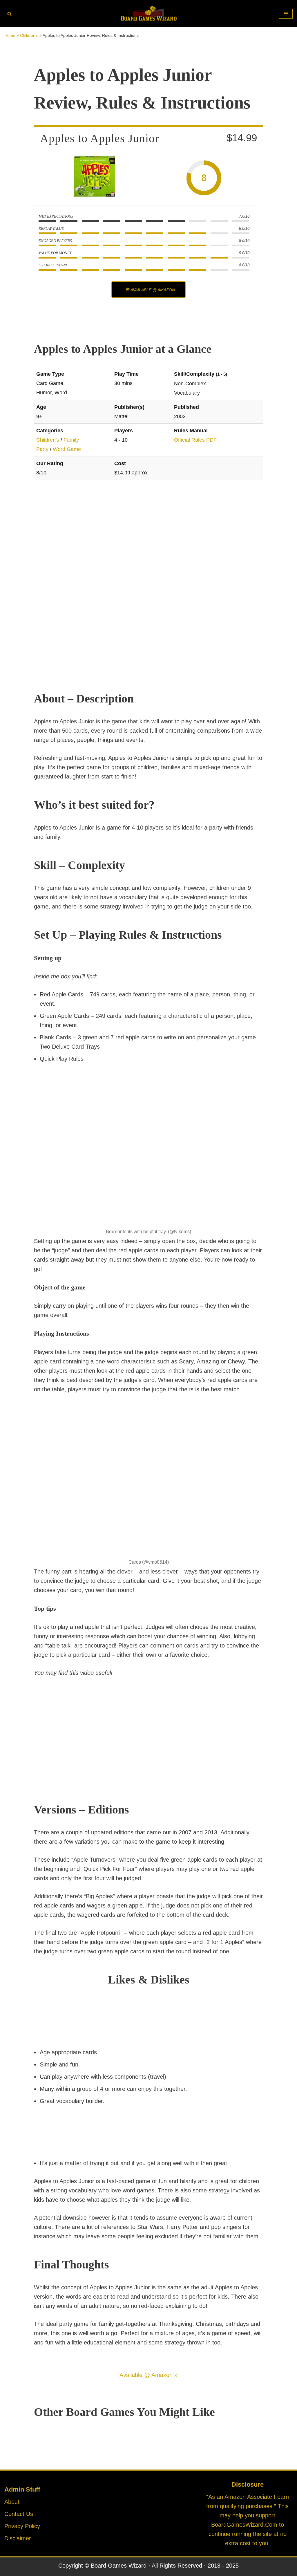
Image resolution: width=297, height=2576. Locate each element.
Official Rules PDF (195, 440)
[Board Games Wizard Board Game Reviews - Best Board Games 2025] (148, 14)
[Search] (9, 14)
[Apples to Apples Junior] (94, 178)
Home (10, 35)
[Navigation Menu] (286, 14)
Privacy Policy (22, 2526)
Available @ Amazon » (148, 2375)
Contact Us (19, 2514)
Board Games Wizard (119, 2566)
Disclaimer (18, 2538)
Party (42, 449)
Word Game (67, 449)
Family (71, 440)
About (12, 2502)
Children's (29, 35)
